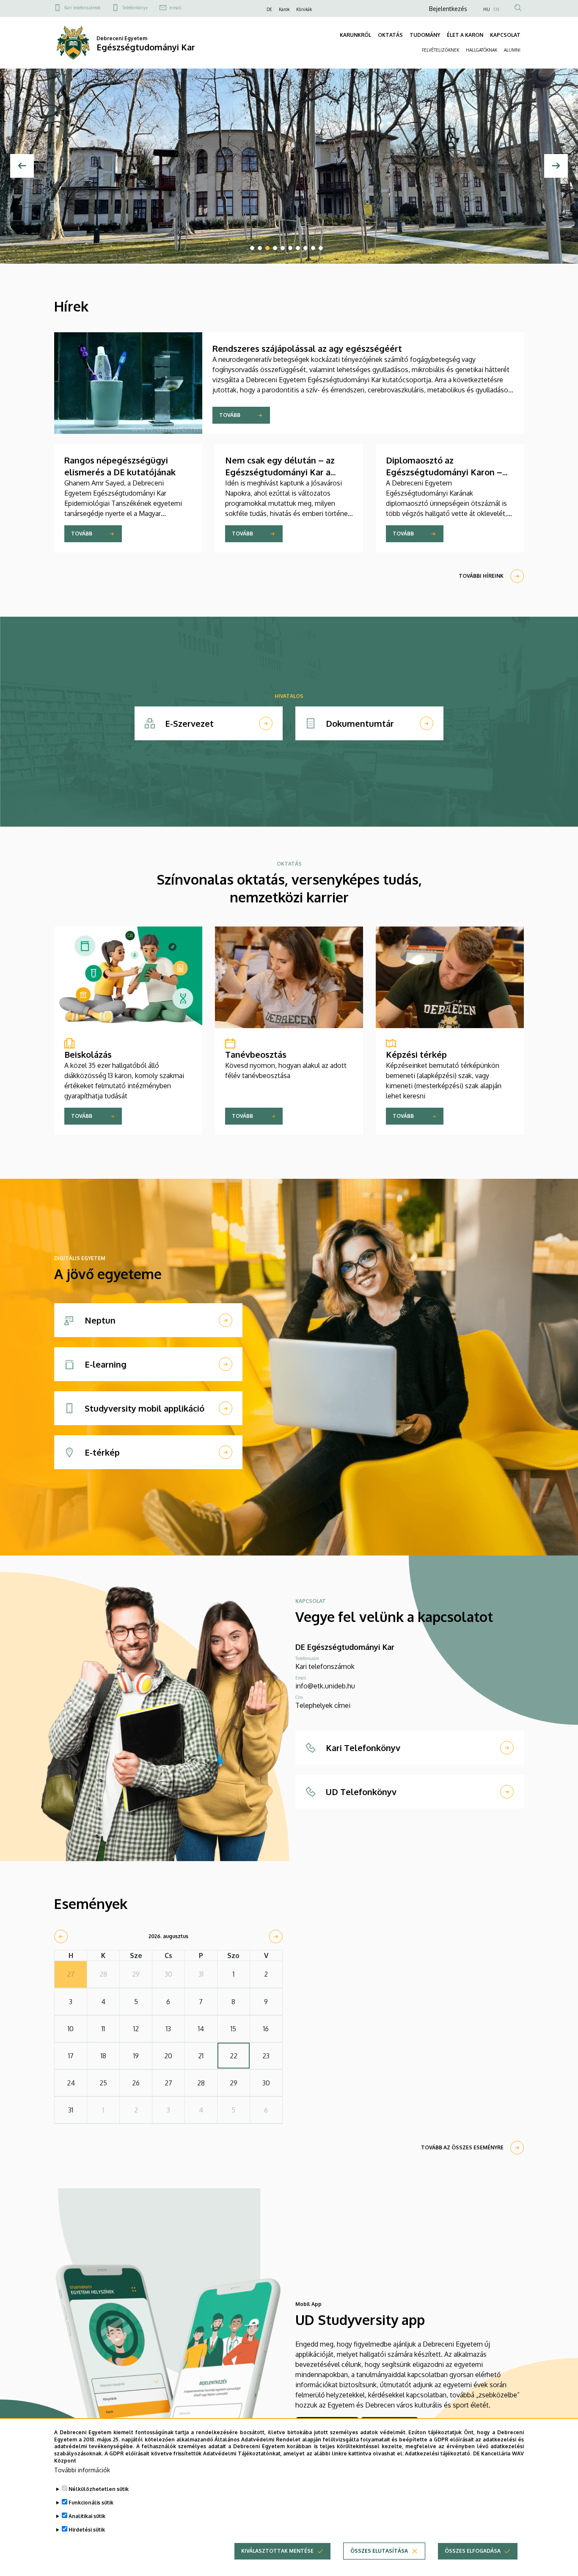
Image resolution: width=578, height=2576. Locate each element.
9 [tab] (313, 248)
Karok (284, 9)
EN (496, 9)
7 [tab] (298, 248)
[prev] (61, 1936)
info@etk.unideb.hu (325, 1686)
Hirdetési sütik (87, 2530)
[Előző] (22, 166)
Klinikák (304, 9)
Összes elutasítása (379, 2551)
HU (487, 9)
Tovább (230, 415)
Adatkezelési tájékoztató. (438, 2453)
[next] (276, 1936)
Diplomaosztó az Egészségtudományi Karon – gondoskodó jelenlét (444, 472)
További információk (82, 2470)
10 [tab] (321, 248)
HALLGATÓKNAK (482, 50)
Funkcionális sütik (91, 2503)
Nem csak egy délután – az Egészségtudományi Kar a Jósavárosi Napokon (280, 472)
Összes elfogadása (473, 2551)
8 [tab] (306, 248)
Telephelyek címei (323, 1705)
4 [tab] (275, 248)
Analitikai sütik (87, 2516)
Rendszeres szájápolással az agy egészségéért (307, 348)
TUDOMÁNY (425, 35)
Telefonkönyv (135, 8)
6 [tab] (290, 248)
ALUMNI (512, 50)
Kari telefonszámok (82, 8)
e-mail (175, 8)
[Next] (556, 166)
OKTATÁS (390, 35)
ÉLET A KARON (465, 35)
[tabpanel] (289, 166)
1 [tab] (252, 248)
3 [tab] (267, 248)
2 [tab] (260, 248)
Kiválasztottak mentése (277, 2551)
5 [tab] (283, 248)
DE (269, 9)
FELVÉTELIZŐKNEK (440, 50)
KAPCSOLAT (505, 35)
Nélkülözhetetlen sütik (99, 2489)
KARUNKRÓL (355, 35)
